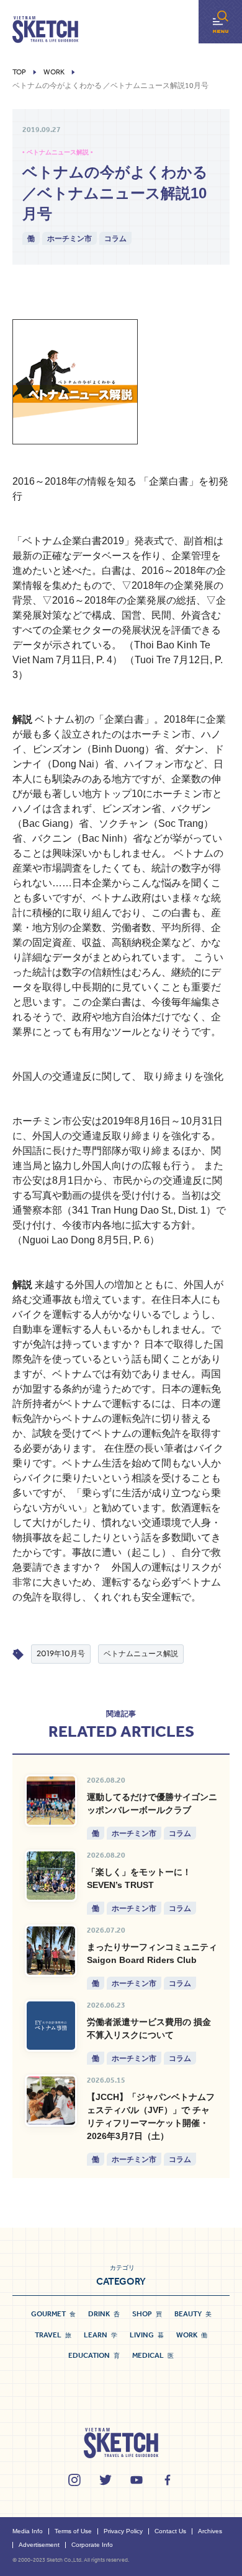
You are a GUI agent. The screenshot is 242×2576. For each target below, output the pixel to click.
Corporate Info (92, 2545)
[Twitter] (105, 2480)
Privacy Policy (123, 2531)
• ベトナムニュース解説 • (58, 152)
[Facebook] (168, 2480)
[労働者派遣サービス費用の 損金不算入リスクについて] (51, 2026)
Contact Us (170, 2531)
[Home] (45, 30)
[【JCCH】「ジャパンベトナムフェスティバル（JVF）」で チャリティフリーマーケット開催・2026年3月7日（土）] (51, 2101)
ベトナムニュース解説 (141, 1653)
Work (54, 72)
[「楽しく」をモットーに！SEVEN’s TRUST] (51, 1876)
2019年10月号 (61, 1653)
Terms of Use (73, 2531)
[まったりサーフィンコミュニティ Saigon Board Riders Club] (51, 1951)
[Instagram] (74, 2480)
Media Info (28, 2531)
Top (19, 72)
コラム (115, 238)
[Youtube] (137, 2480)
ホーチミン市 (69, 238)
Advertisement (39, 2545)
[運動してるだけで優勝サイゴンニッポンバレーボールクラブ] (51, 1801)
